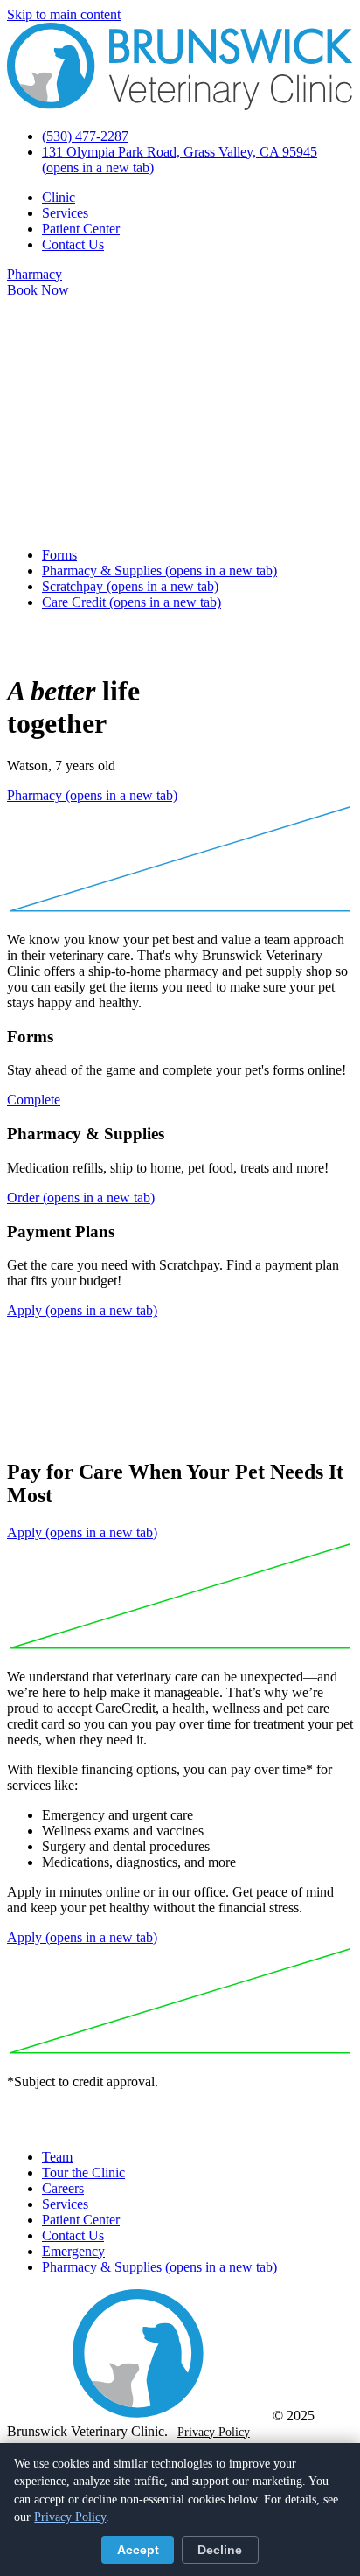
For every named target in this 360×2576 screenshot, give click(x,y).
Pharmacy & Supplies (159, 571)
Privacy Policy (214, 2432)
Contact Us (73, 244)
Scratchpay (130, 586)
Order (81, 1197)
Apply (82, 1310)
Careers (63, 2188)
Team (57, 2157)
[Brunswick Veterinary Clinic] (180, 106)
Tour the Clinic (83, 2172)
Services (65, 213)
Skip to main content (64, 14)
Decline (220, 2550)
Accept (138, 2550)
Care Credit (132, 602)
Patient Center (81, 229)
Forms (59, 555)
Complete (34, 1100)
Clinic (59, 197)
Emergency (73, 2251)
